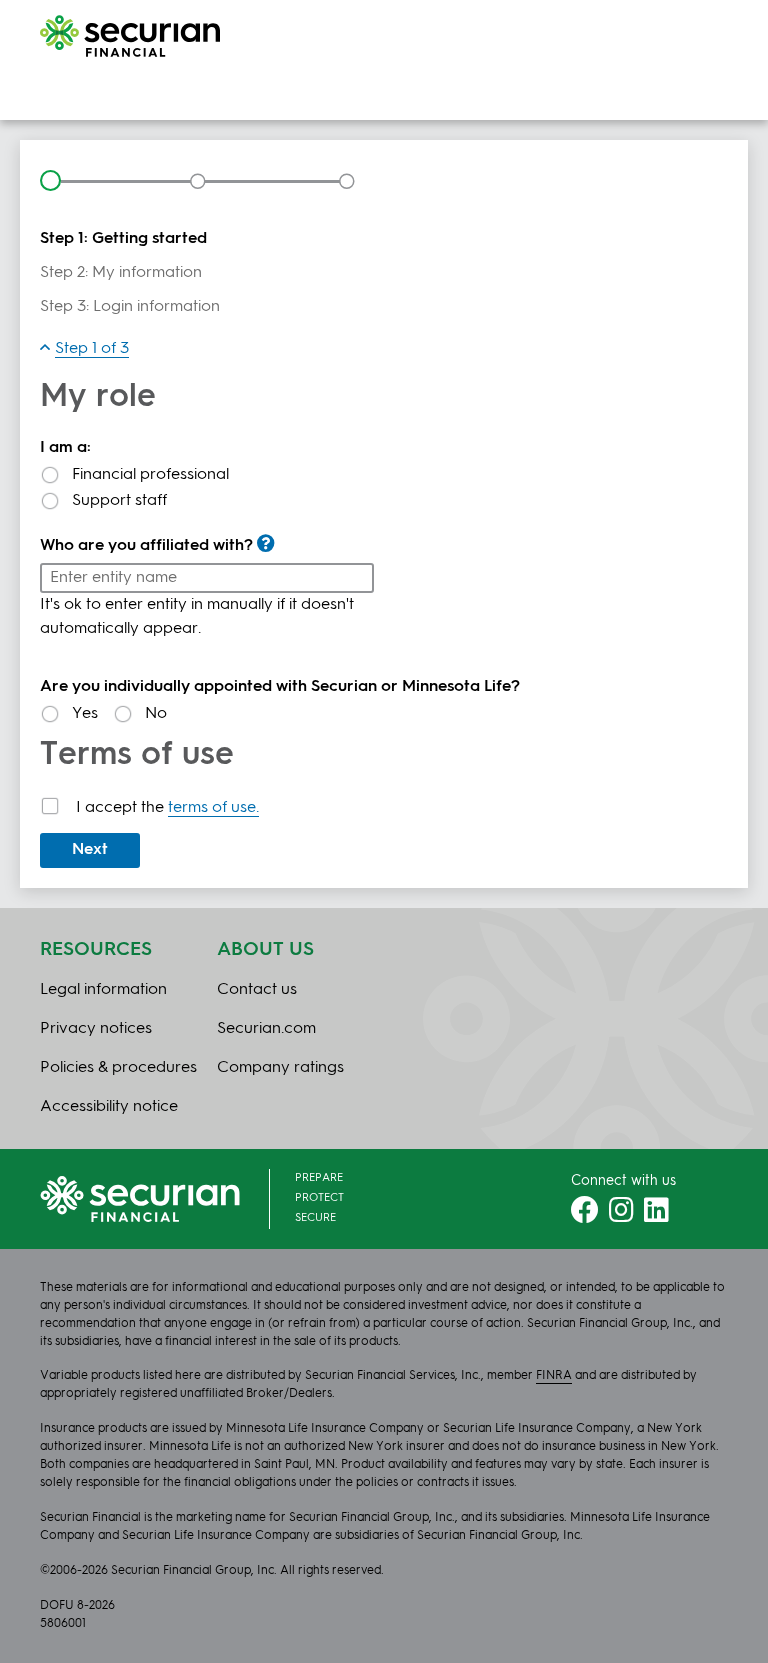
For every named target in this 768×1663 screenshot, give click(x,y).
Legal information (103, 990)
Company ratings (280, 1068)
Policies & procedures (118, 1068)
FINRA (554, 1376)
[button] (84, 349)
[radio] (384, 475)
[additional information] (266, 543)
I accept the (167, 808)
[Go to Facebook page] (585, 1216)
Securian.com (266, 1029)
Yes (85, 714)
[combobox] (207, 578)
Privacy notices (96, 1029)
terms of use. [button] (213, 808)
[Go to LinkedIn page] (656, 1216)
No (156, 714)
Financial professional (150, 475)
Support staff (119, 501)
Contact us (257, 990)
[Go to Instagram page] (621, 1216)
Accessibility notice (109, 1107)
